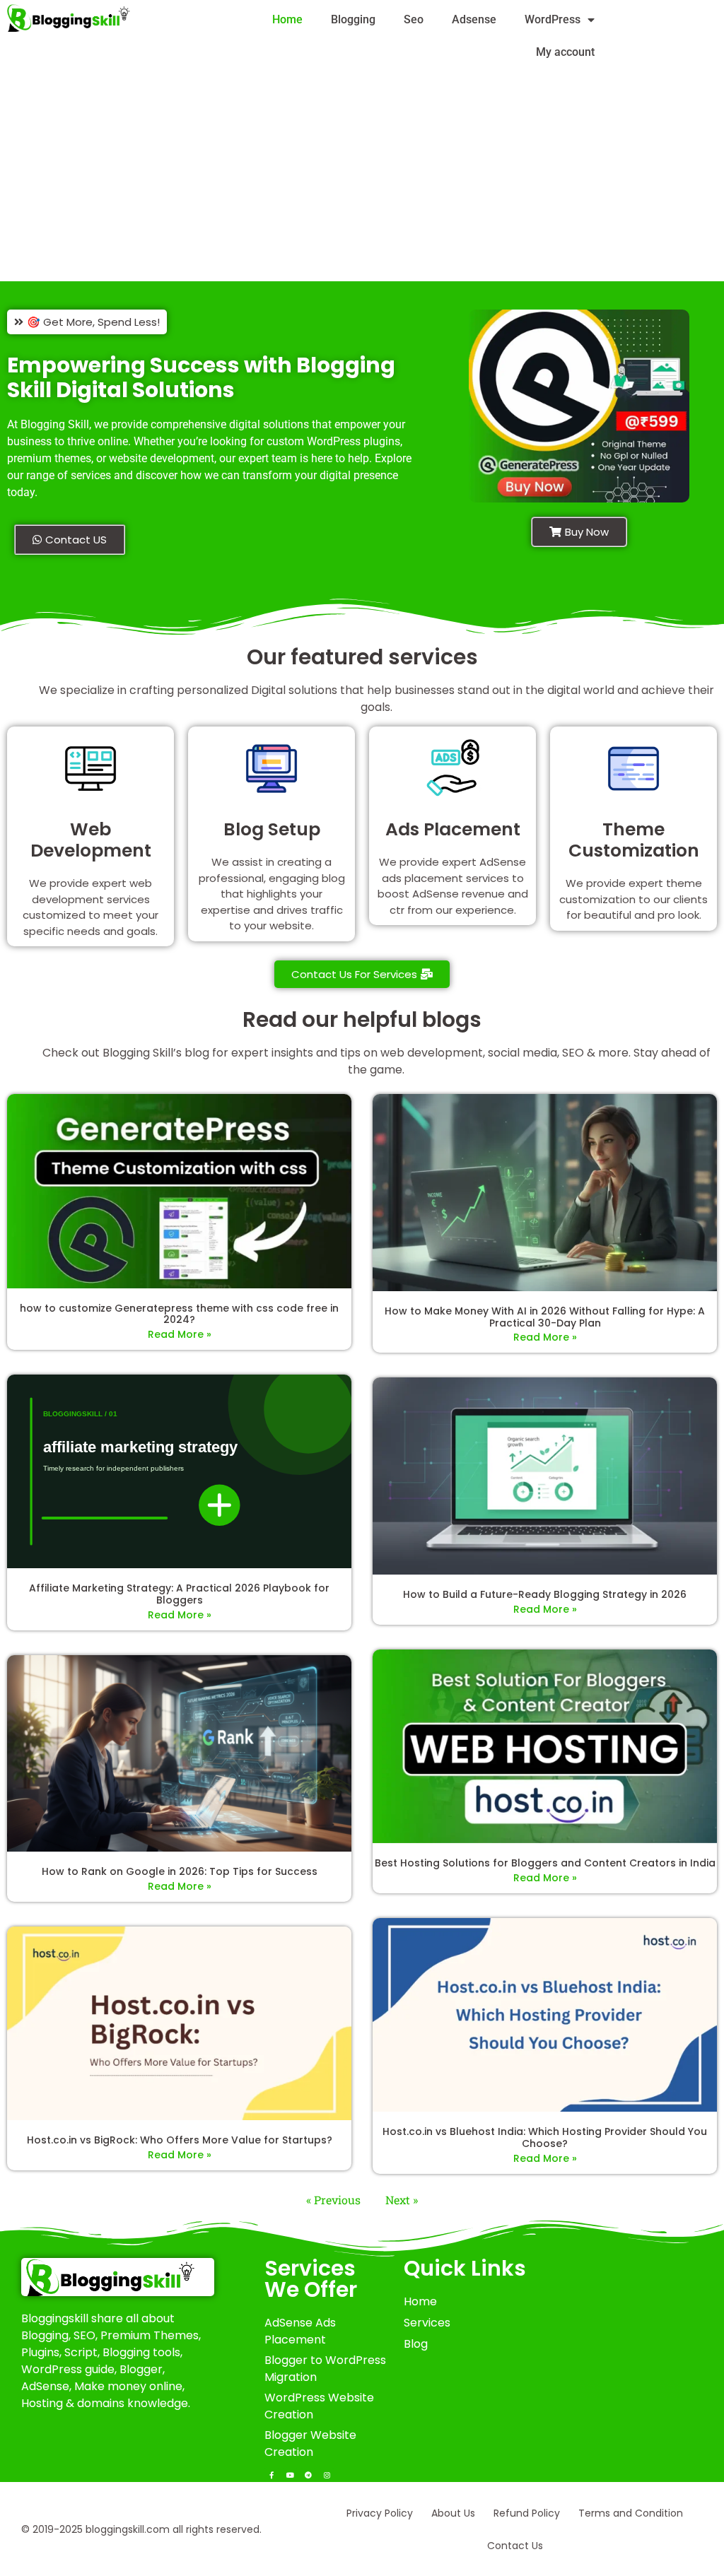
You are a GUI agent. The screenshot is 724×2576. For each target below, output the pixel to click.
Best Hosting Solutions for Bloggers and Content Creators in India (545, 1863)
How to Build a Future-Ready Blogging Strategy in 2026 (545, 1594)
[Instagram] (327, 2475)
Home (287, 19)
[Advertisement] (362, 177)
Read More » (180, 1334)
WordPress (553, 19)
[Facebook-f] (271, 2475)
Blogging (353, 19)
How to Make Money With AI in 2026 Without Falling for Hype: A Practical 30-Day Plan (545, 1317)
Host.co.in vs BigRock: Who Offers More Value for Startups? (180, 2140)
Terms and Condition (631, 2513)
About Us (453, 2513)
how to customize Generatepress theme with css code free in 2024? (179, 1314)
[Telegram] (308, 2475)
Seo (414, 19)
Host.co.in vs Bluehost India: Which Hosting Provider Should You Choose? (545, 2137)
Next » (402, 2200)
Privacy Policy (380, 2513)
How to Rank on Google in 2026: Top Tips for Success (180, 1871)
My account (565, 52)
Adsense (474, 19)
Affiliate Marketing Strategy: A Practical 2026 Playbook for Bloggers (179, 1594)
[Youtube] (290, 2475)
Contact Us (515, 2546)
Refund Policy (527, 2513)
